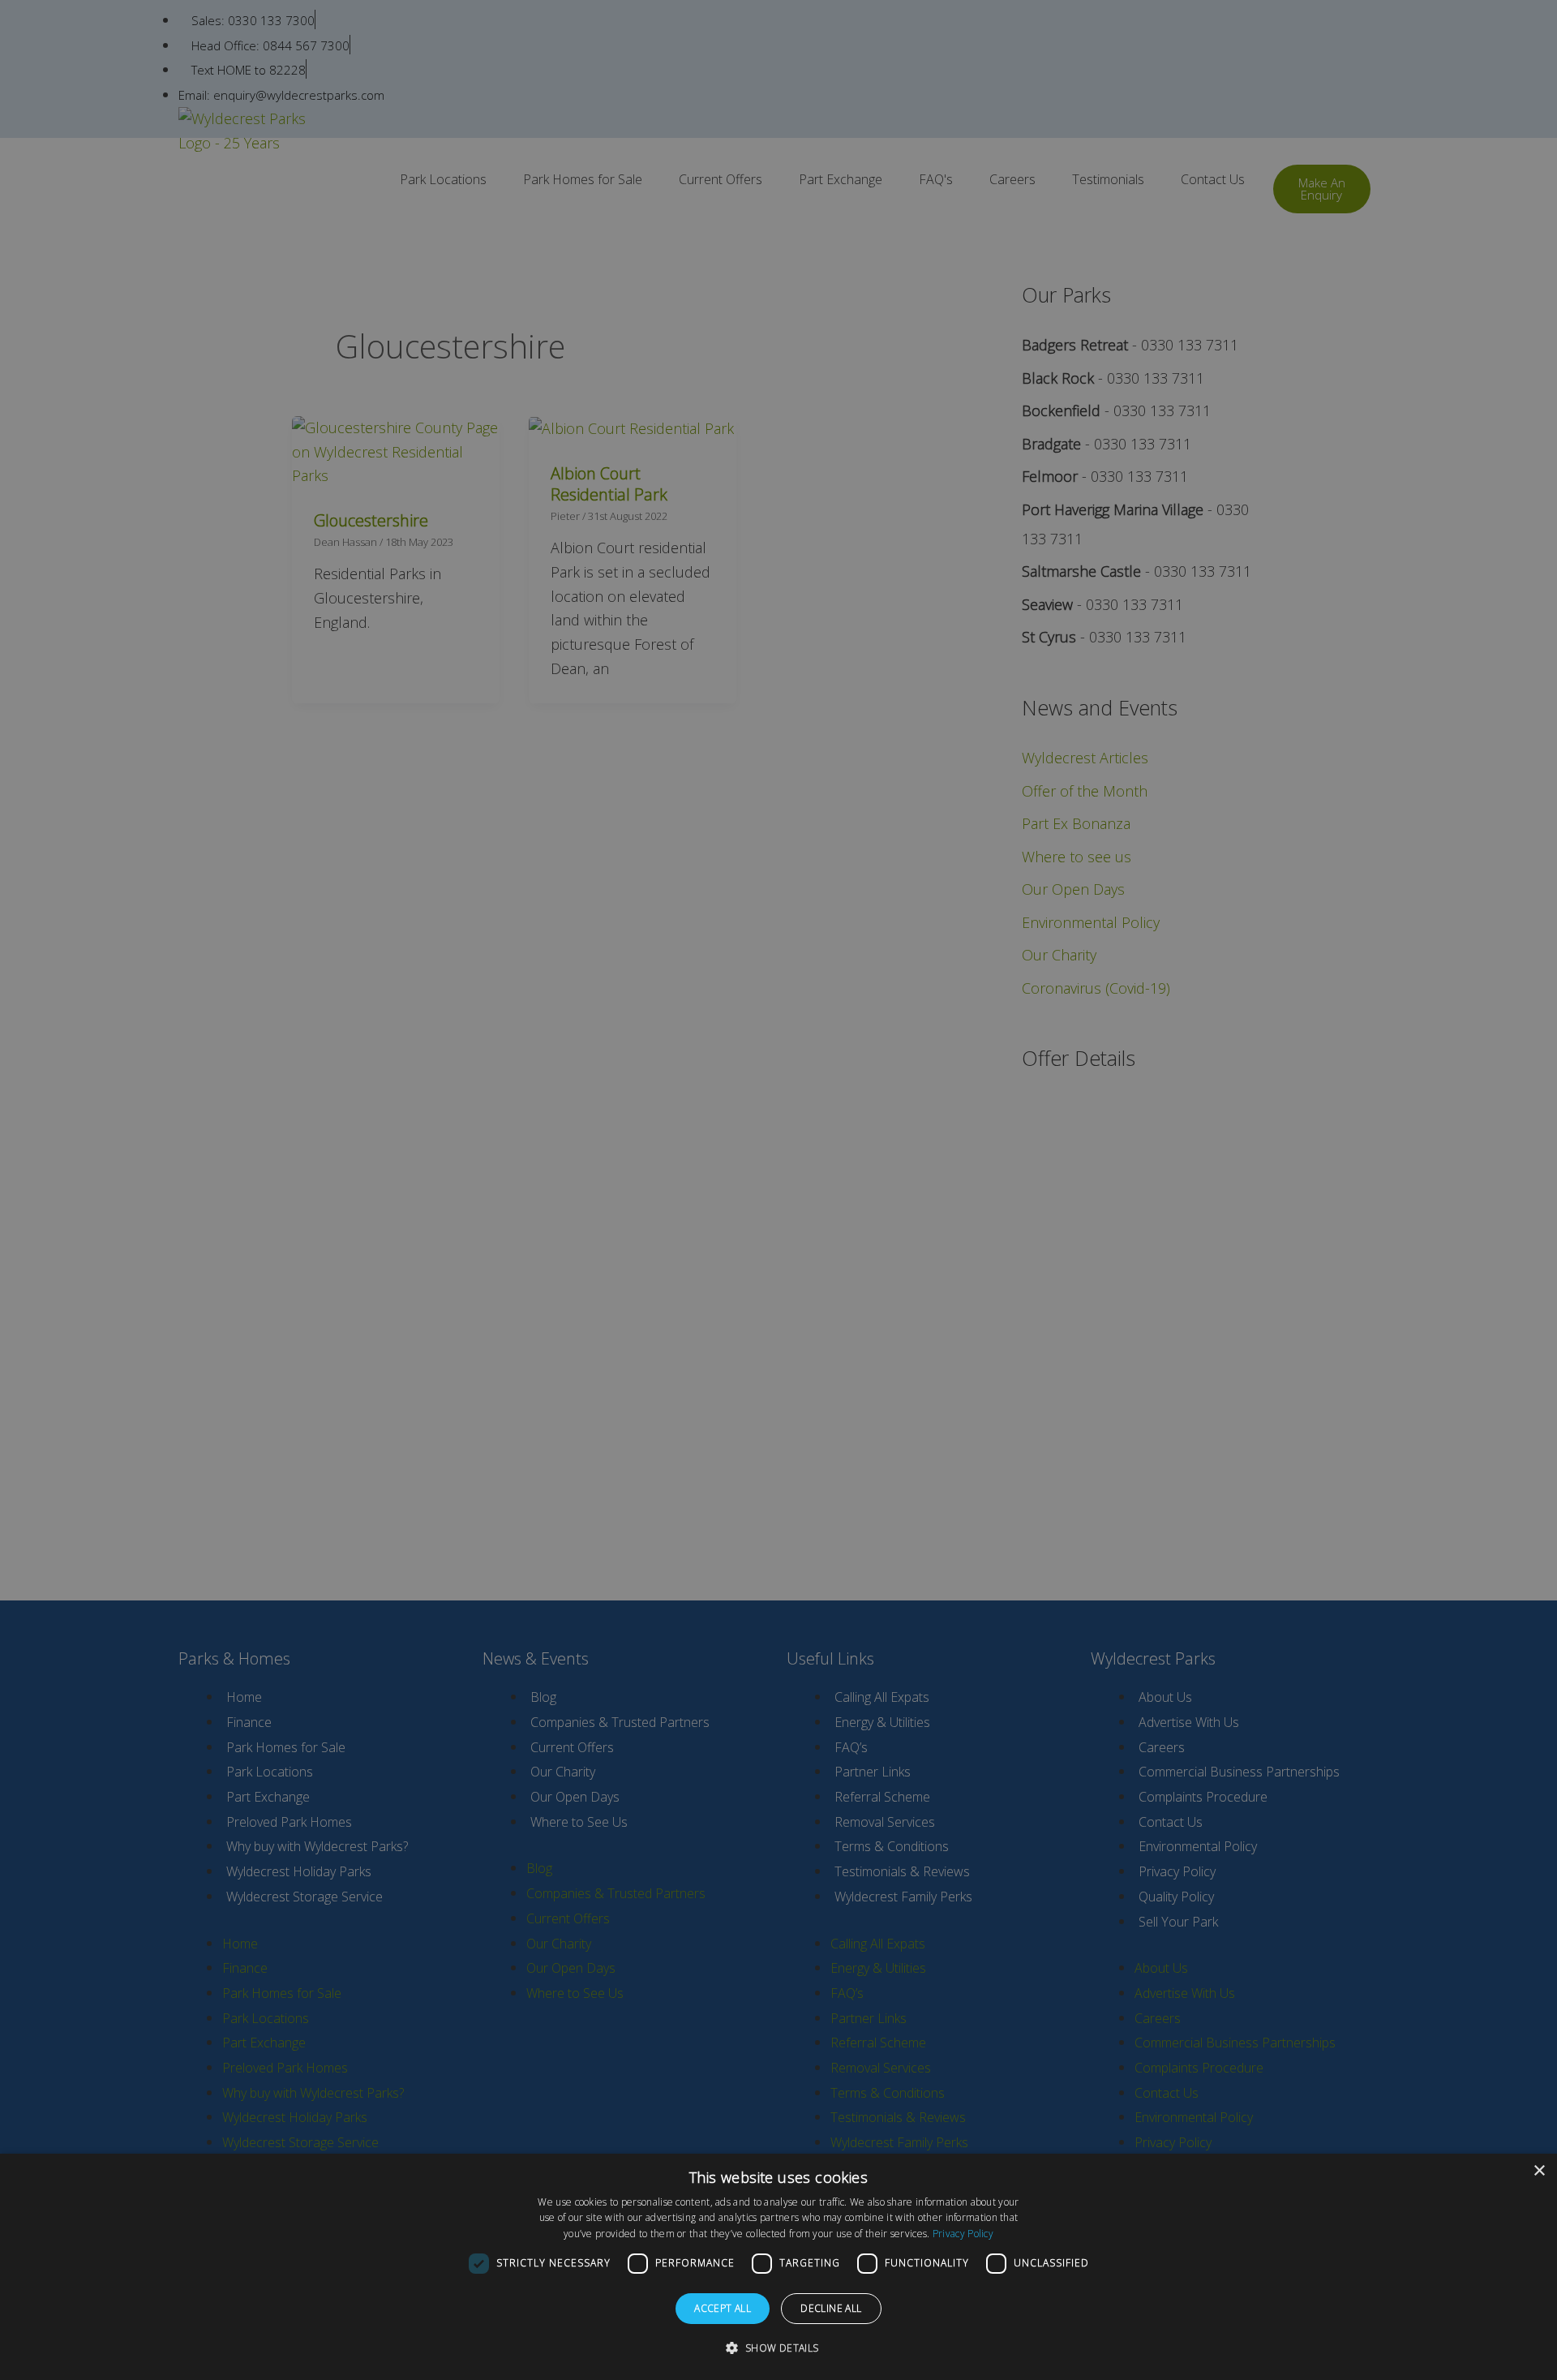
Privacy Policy (963, 2234)
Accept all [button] (723, 2308)
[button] (778, 2348)
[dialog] (778, 2267)
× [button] (1539, 2171)
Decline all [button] (831, 2308)
